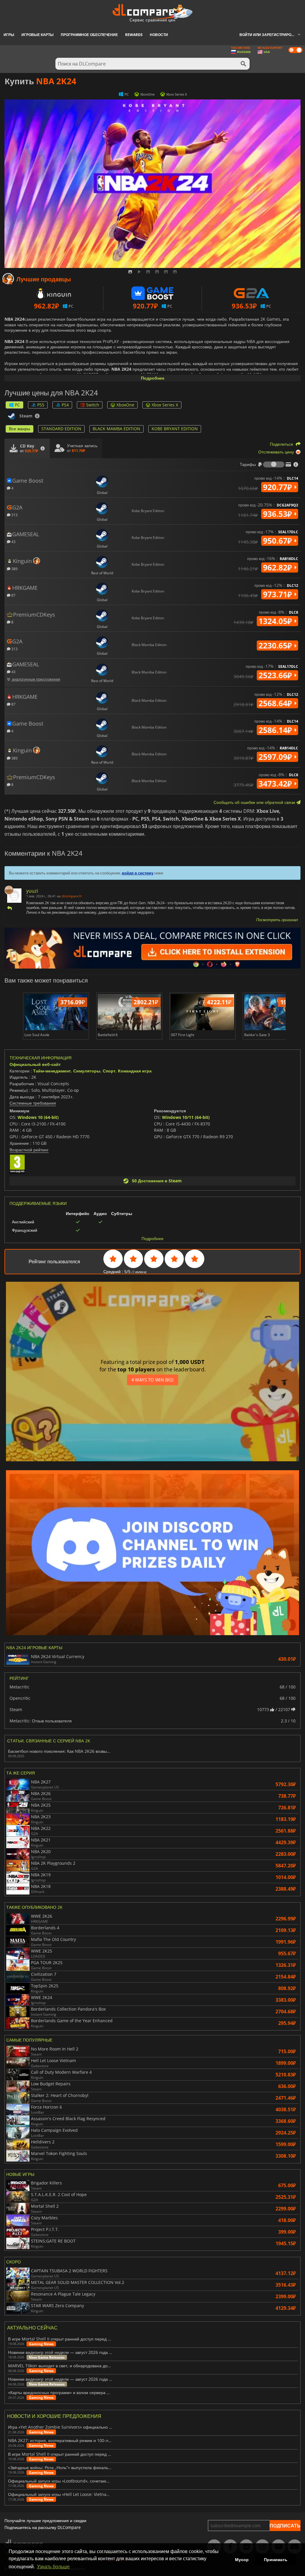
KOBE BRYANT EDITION (175, 429)
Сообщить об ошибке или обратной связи (255, 802)
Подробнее (153, 378)
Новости (159, 35)
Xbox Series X (165, 405)
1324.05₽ (276, 621)
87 (13, 595)
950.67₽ (278, 541)
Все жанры (20, 429)
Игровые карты (38, 35)
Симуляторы (87, 1071)
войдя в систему (138, 873)
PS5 (41, 405)
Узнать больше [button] (53, 2567)
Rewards (134, 35)
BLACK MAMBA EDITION (116, 429)
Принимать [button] (276, 2560)
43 (13, 541)
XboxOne (125, 405)
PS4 (65, 405)
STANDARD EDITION (61, 429)
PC (17, 405)
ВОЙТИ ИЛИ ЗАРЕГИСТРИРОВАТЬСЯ (272, 35)
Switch (93, 405)
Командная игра (135, 1071)
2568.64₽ (276, 703)
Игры (9, 35)
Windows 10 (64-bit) (38, 1117)
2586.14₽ (276, 730)
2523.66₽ (276, 675)
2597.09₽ (276, 757)
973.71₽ (278, 594)
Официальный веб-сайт (35, 1064)
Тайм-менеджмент (52, 1071)
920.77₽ (278, 487)
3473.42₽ (276, 784)
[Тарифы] (274, 464)
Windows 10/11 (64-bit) (186, 1117)
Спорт (109, 1071)
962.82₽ (278, 567)
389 (14, 569)
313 (14, 515)
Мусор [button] (242, 2560)
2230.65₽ (276, 645)
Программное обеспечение (89, 35)
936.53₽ (278, 514)
